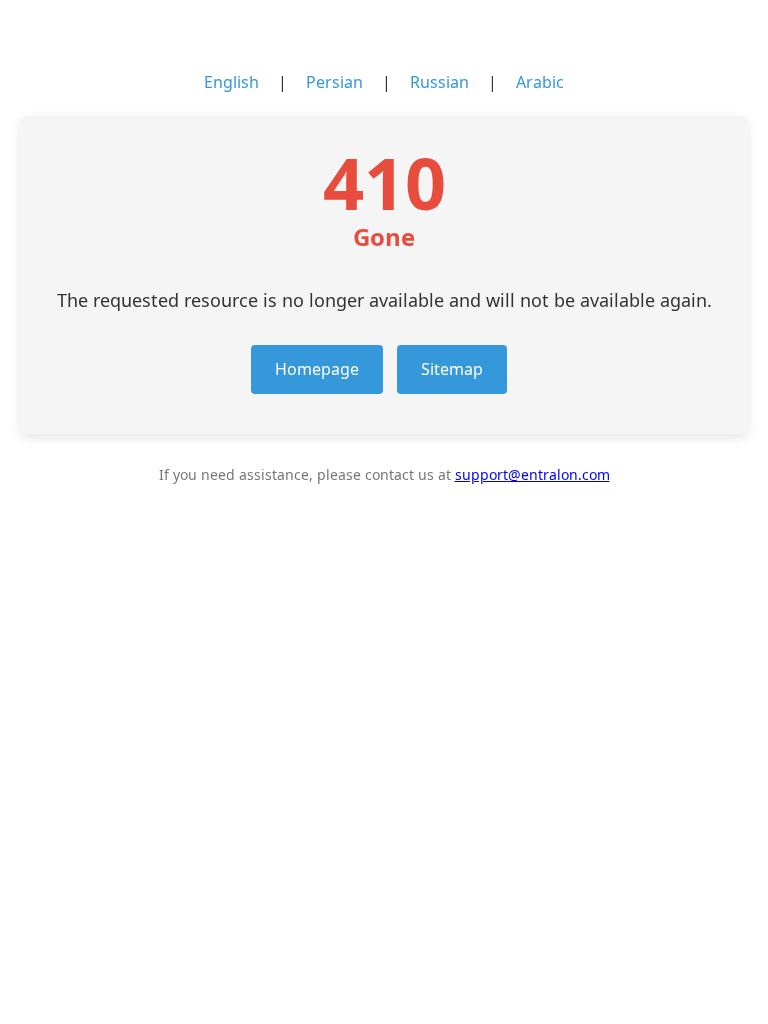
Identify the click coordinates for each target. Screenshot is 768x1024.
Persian (334, 82)
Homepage (317, 369)
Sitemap (452, 369)
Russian (439, 82)
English (231, 82)
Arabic (540, 82)
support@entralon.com (532, 474)
